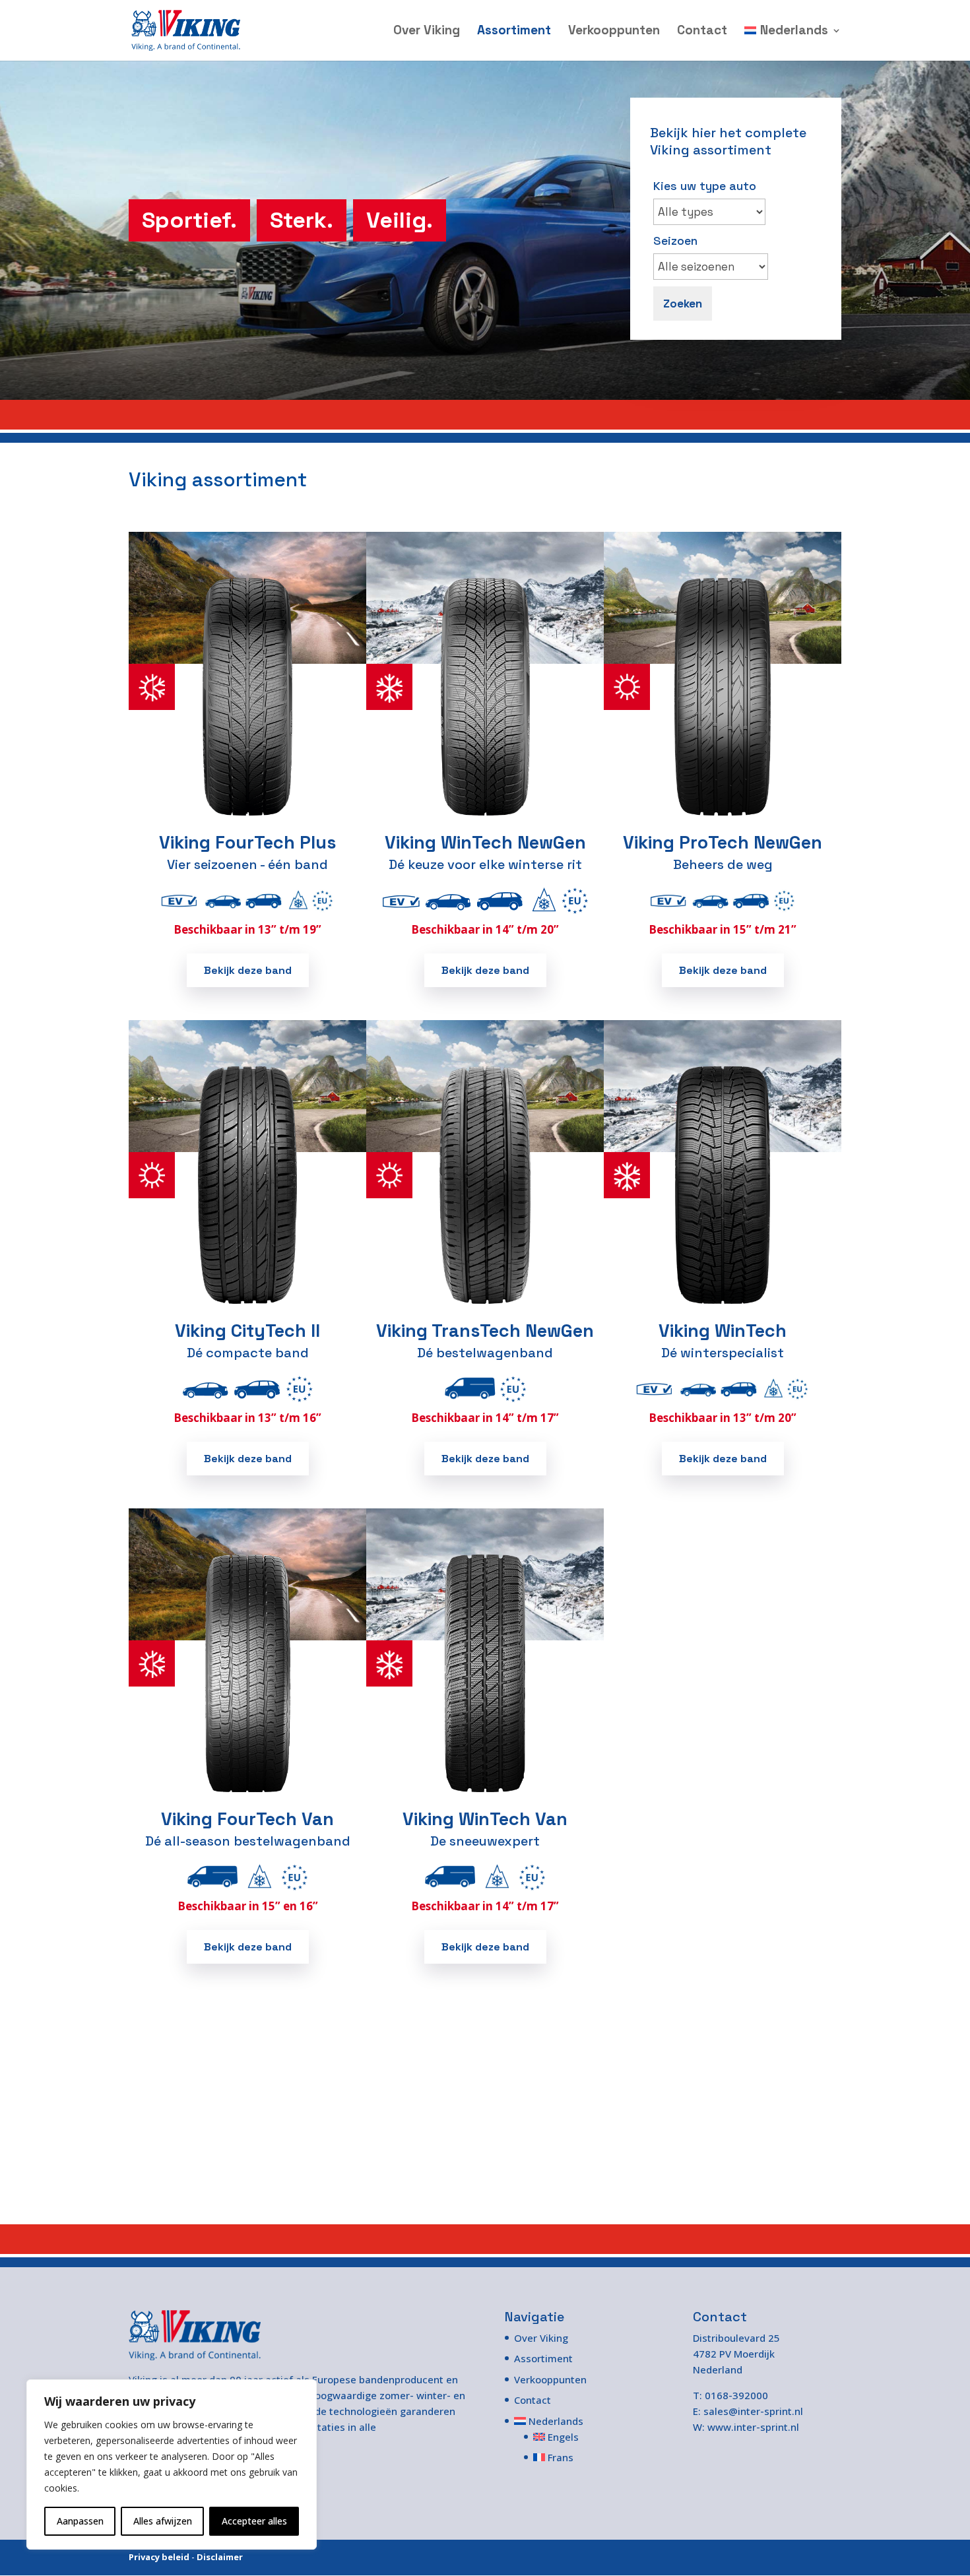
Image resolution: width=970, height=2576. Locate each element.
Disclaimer (220, 2557)
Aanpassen (80, 2521)
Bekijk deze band (248, 970)
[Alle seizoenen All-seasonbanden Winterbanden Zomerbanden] (711, 267)
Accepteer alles (254, 2521)
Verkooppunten (614, 32)
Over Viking (427, 32)
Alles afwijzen (163, 2521)
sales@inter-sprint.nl (753, 2411)
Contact (702, 32)
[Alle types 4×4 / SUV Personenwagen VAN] (709, 212)
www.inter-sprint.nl (753, 2427)
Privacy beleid (159, 2557)
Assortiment (514, 32)
